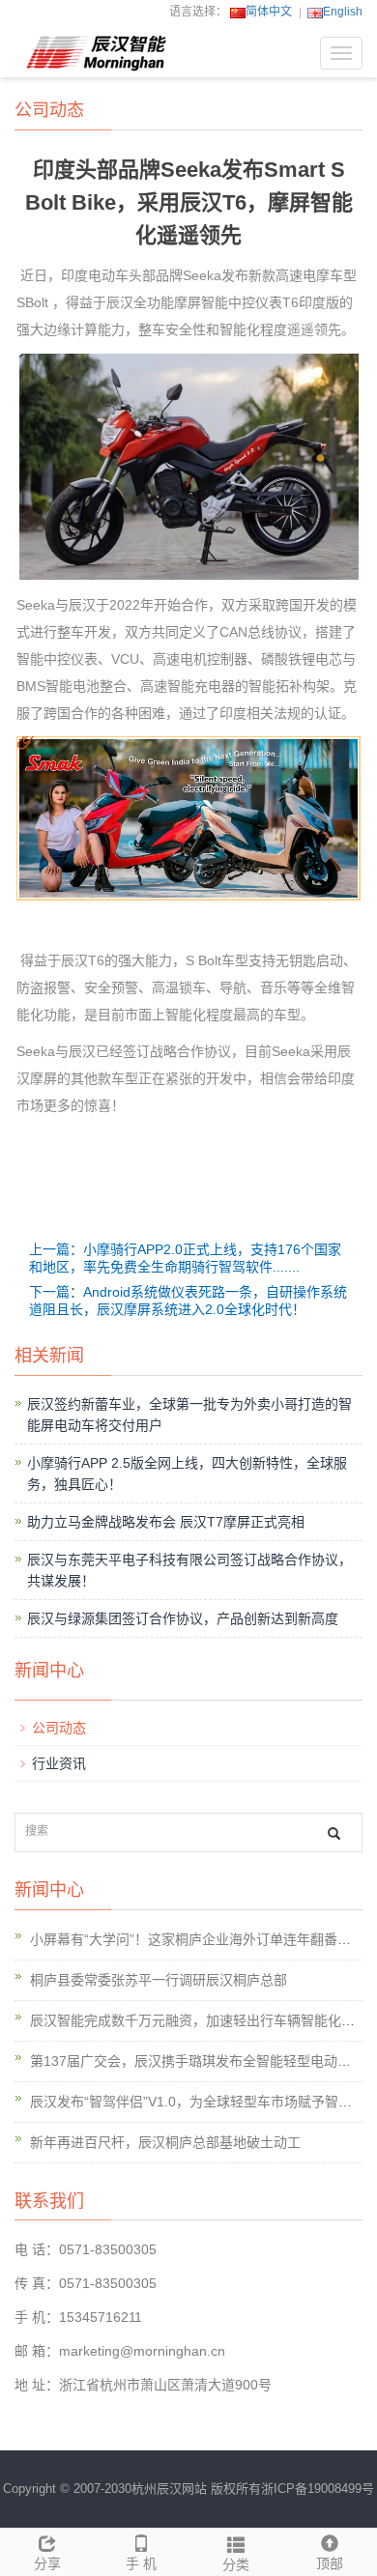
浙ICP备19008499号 (318, 2489)
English (343, 12)
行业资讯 (59, 1763)
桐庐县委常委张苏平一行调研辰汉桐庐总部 (159, 1980)
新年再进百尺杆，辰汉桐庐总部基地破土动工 (165, 2142)
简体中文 (269, 12)
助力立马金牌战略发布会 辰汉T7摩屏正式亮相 (166, 1522)
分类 (236, 2564)
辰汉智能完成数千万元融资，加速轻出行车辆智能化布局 (199, 2020)
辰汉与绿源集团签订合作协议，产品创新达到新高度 (183, 1618)
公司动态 (59, 1728)
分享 (47, 2563)
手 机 (141, 2563)
